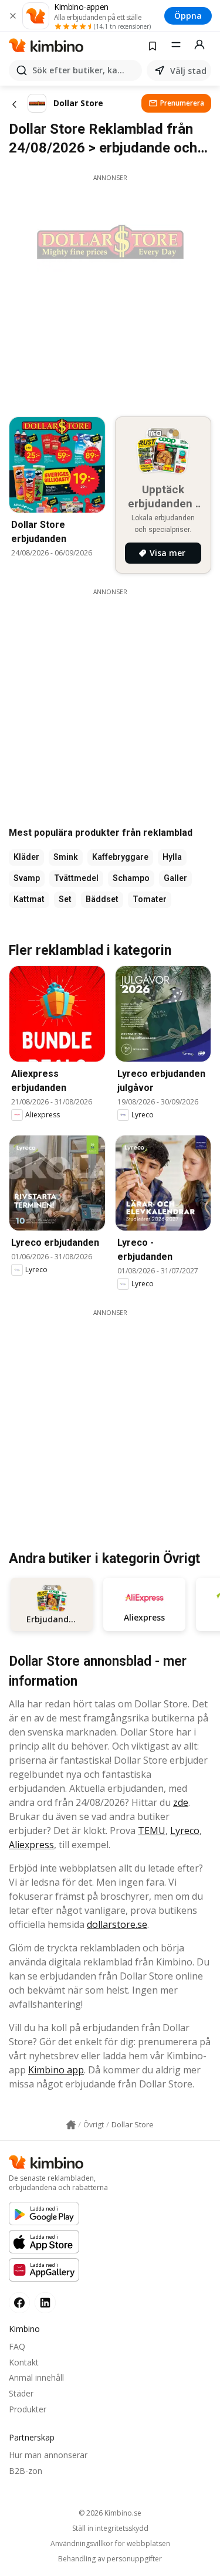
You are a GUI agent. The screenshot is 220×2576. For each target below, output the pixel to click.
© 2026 (110, 2513)
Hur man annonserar (48, 2455)
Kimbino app (56, 2070)
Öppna (188, 16)
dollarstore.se (117, 1924)
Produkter (28, 2409)
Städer (21, 2393)
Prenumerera (182, 103)
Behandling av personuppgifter (110, 2559)
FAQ (17, 2346)
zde (181, 1802)
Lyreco (185, 1831)
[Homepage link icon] (71, 2125)
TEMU (152, 1831)
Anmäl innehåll (36, 2377)
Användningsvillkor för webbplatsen (110, 2544)
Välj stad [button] (188, 71)
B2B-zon (26, 2471)
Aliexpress (31, 1845)
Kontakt (24, 2362)
